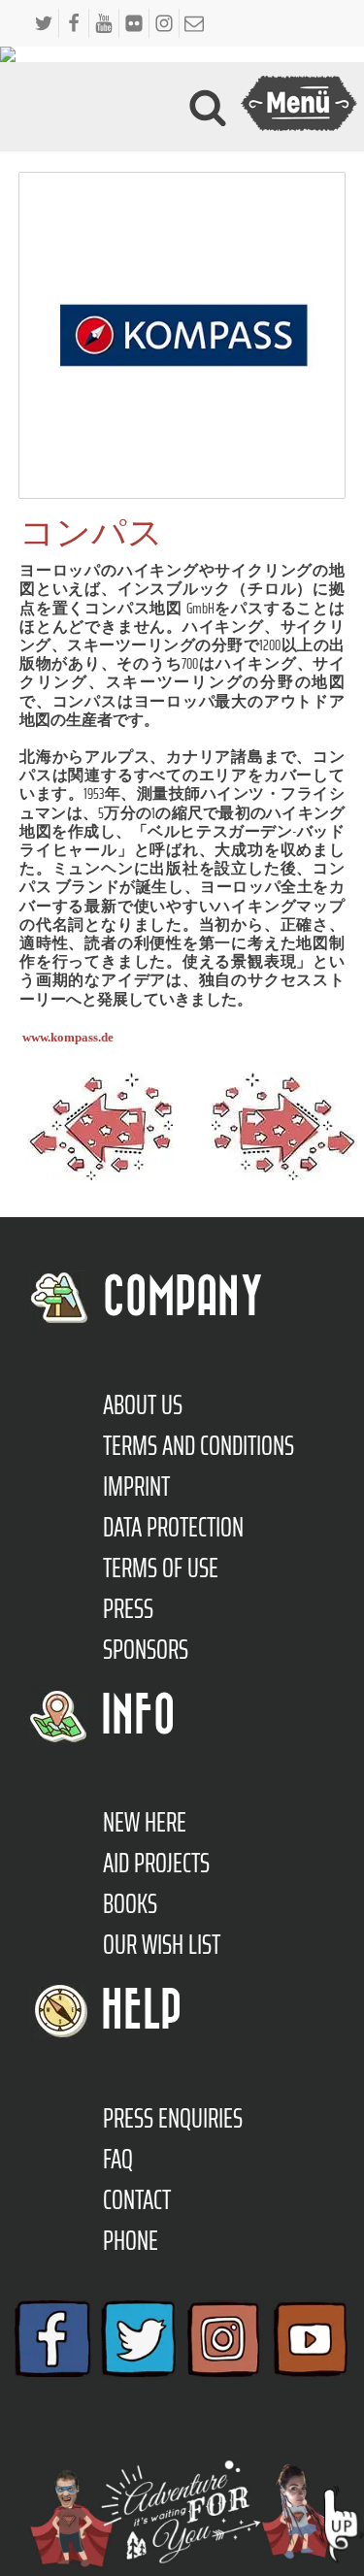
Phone (131, 2240)
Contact (137, 2199)
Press (128, 1608)
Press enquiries (173, 2118)
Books (130, 1903)
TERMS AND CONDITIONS (199, 1445)
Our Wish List (162, 1944)
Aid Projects (156, 1863)
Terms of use (161, 1568)
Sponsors (146, 1649)
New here (145, 1822)
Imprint (136, 1486)
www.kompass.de (68, 1037)
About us (143, 1404)
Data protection (173, 1527)
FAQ (118, 2159)
